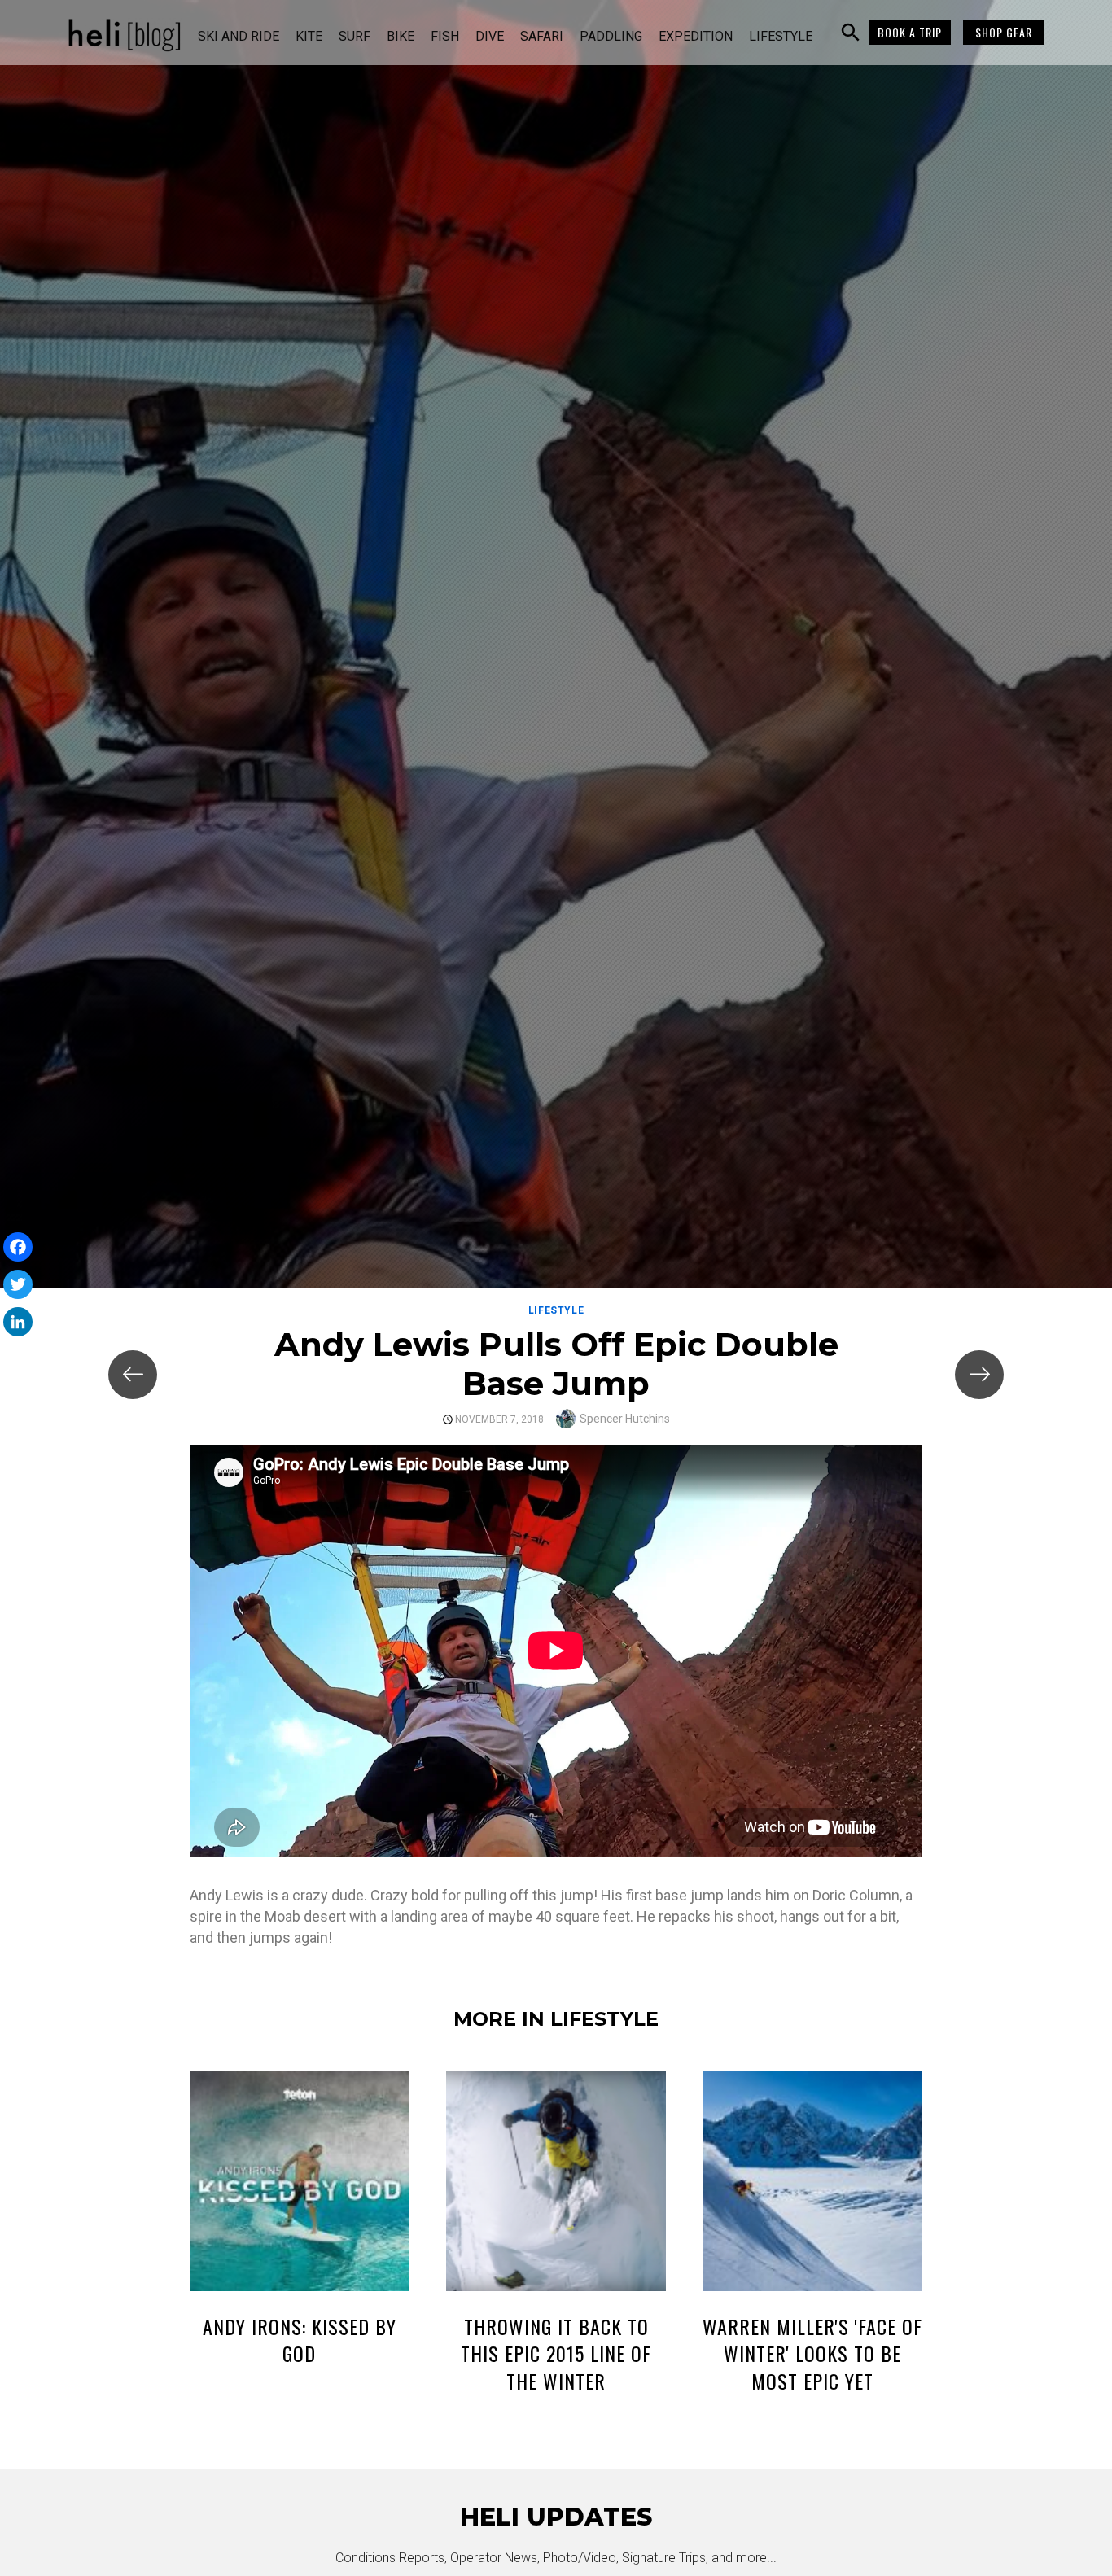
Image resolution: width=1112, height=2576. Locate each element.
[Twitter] (18, 1284)
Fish (445, 36)
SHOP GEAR (1004, 32)
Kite (309, 36)
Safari (542, 36)
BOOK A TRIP (910, 32)
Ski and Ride (239, 36)
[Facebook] (18, 1247)
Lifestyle (781, 36)
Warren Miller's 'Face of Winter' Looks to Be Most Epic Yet (812, 2353)
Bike (401, 36)
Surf (355, 36)
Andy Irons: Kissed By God (300, 2340)
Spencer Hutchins (625, 1419)
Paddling (611, 36)
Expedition (696, 36)
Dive (490, 36)
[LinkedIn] (18, 1322)
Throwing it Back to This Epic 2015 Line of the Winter (556, 2353)
